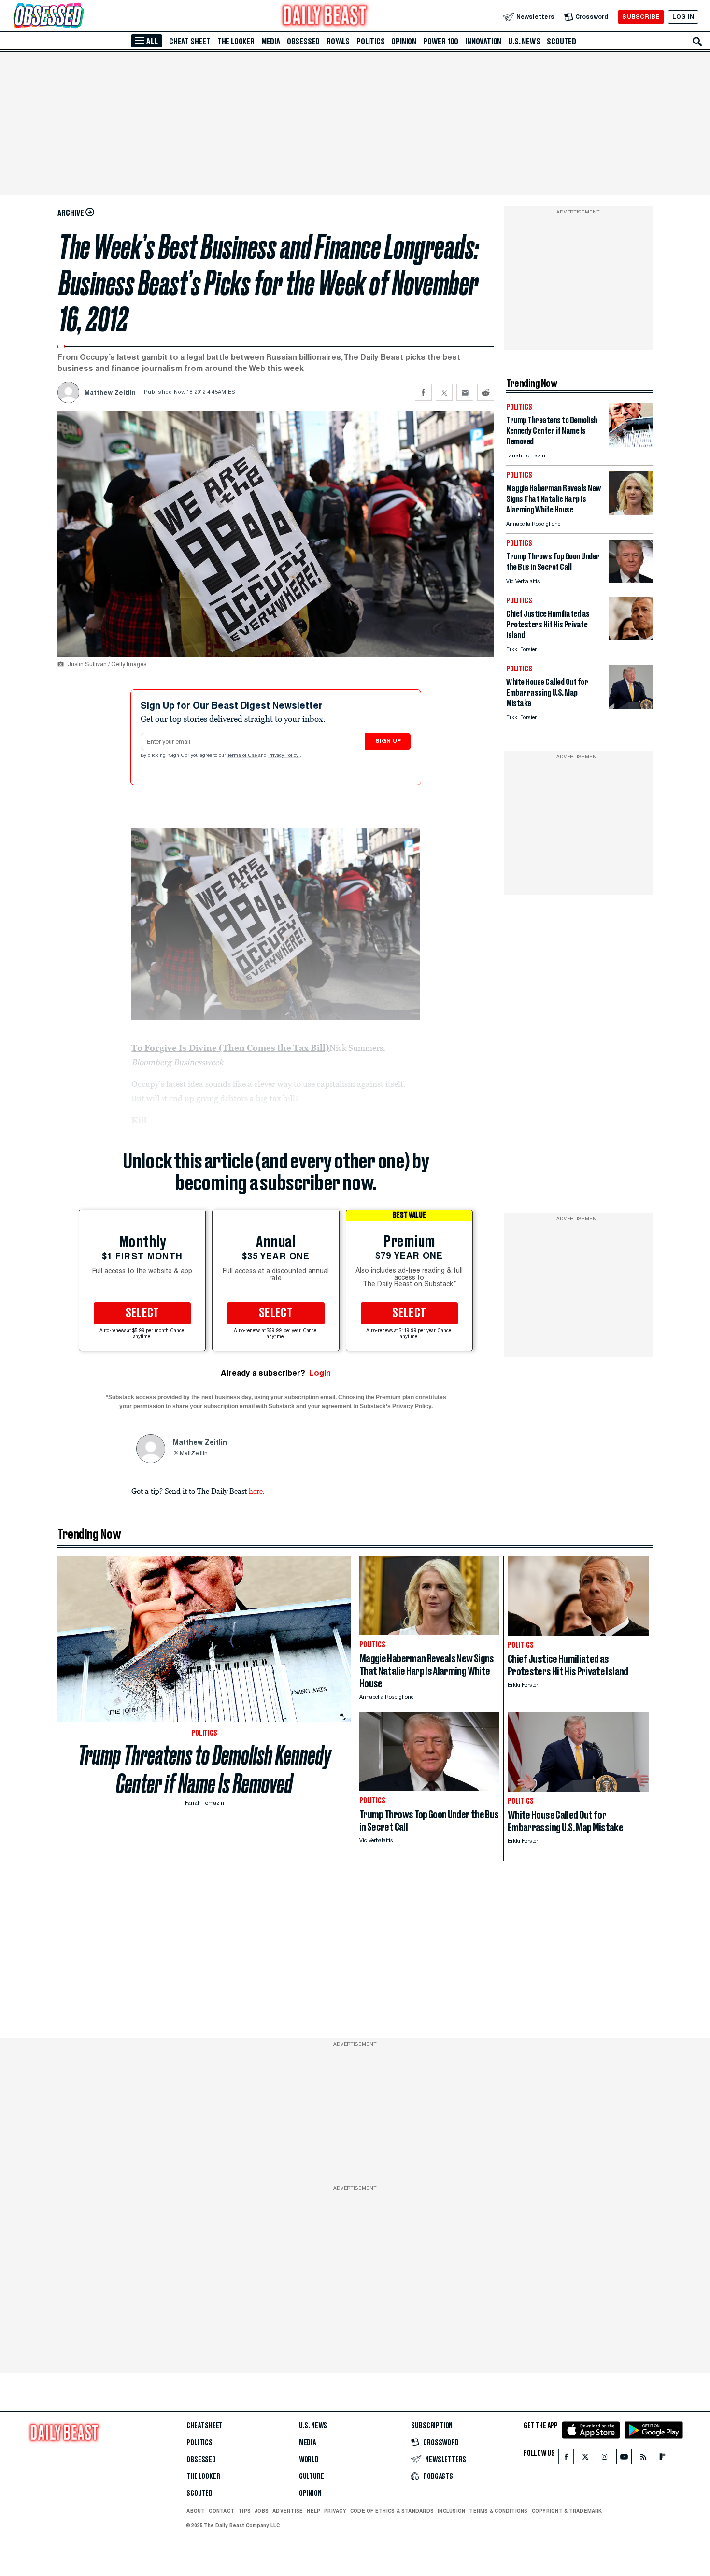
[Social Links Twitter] (585, 2459)
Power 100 (441, 42)
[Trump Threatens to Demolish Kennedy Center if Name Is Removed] (631, 444)
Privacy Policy (284, 756)
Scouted (561, 42)
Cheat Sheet (190, 42)
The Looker (236, 42)
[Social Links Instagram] (605, 2459)
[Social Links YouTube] (624, 2459)
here (256, 1491)
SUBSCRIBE (641, 17)
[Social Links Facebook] (566, 2459)
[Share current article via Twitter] (444, 392)
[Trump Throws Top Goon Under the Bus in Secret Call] (631, 580)
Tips (244, 2511)
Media (271, 42)
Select (142, 1313)
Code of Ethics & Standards (392, 2511)
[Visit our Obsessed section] (79, 17)
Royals (338, 42)
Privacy (335, 2511)
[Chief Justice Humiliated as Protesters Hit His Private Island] (631, 638)
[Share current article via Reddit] (486, 392)
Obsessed (303, 42)
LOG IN (683, 17)
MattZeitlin (194, 1454)
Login (320, 1373)
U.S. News (524, 42)
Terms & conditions (498, 2511)
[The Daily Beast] (325, 17)
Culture (312, 2476)
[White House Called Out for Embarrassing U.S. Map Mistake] (631, 706)
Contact (221, 2511)
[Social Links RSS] (643, 2459)
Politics (370, 42)
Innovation (483, 42)
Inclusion (451, 2511)
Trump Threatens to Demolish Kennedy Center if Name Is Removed (205, 1769)
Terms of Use (243, 756)
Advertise (288, 2511)
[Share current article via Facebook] (423, 392)
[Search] (697, 42)
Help (313, 2511)
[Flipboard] (662, 2459)
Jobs (262, 2511)
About (196, 2511)
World (309, 2460)
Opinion (404, 42)
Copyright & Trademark (567, 2511)
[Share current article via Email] (465, 392)
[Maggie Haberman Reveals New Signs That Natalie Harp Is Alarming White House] (631, 512)
